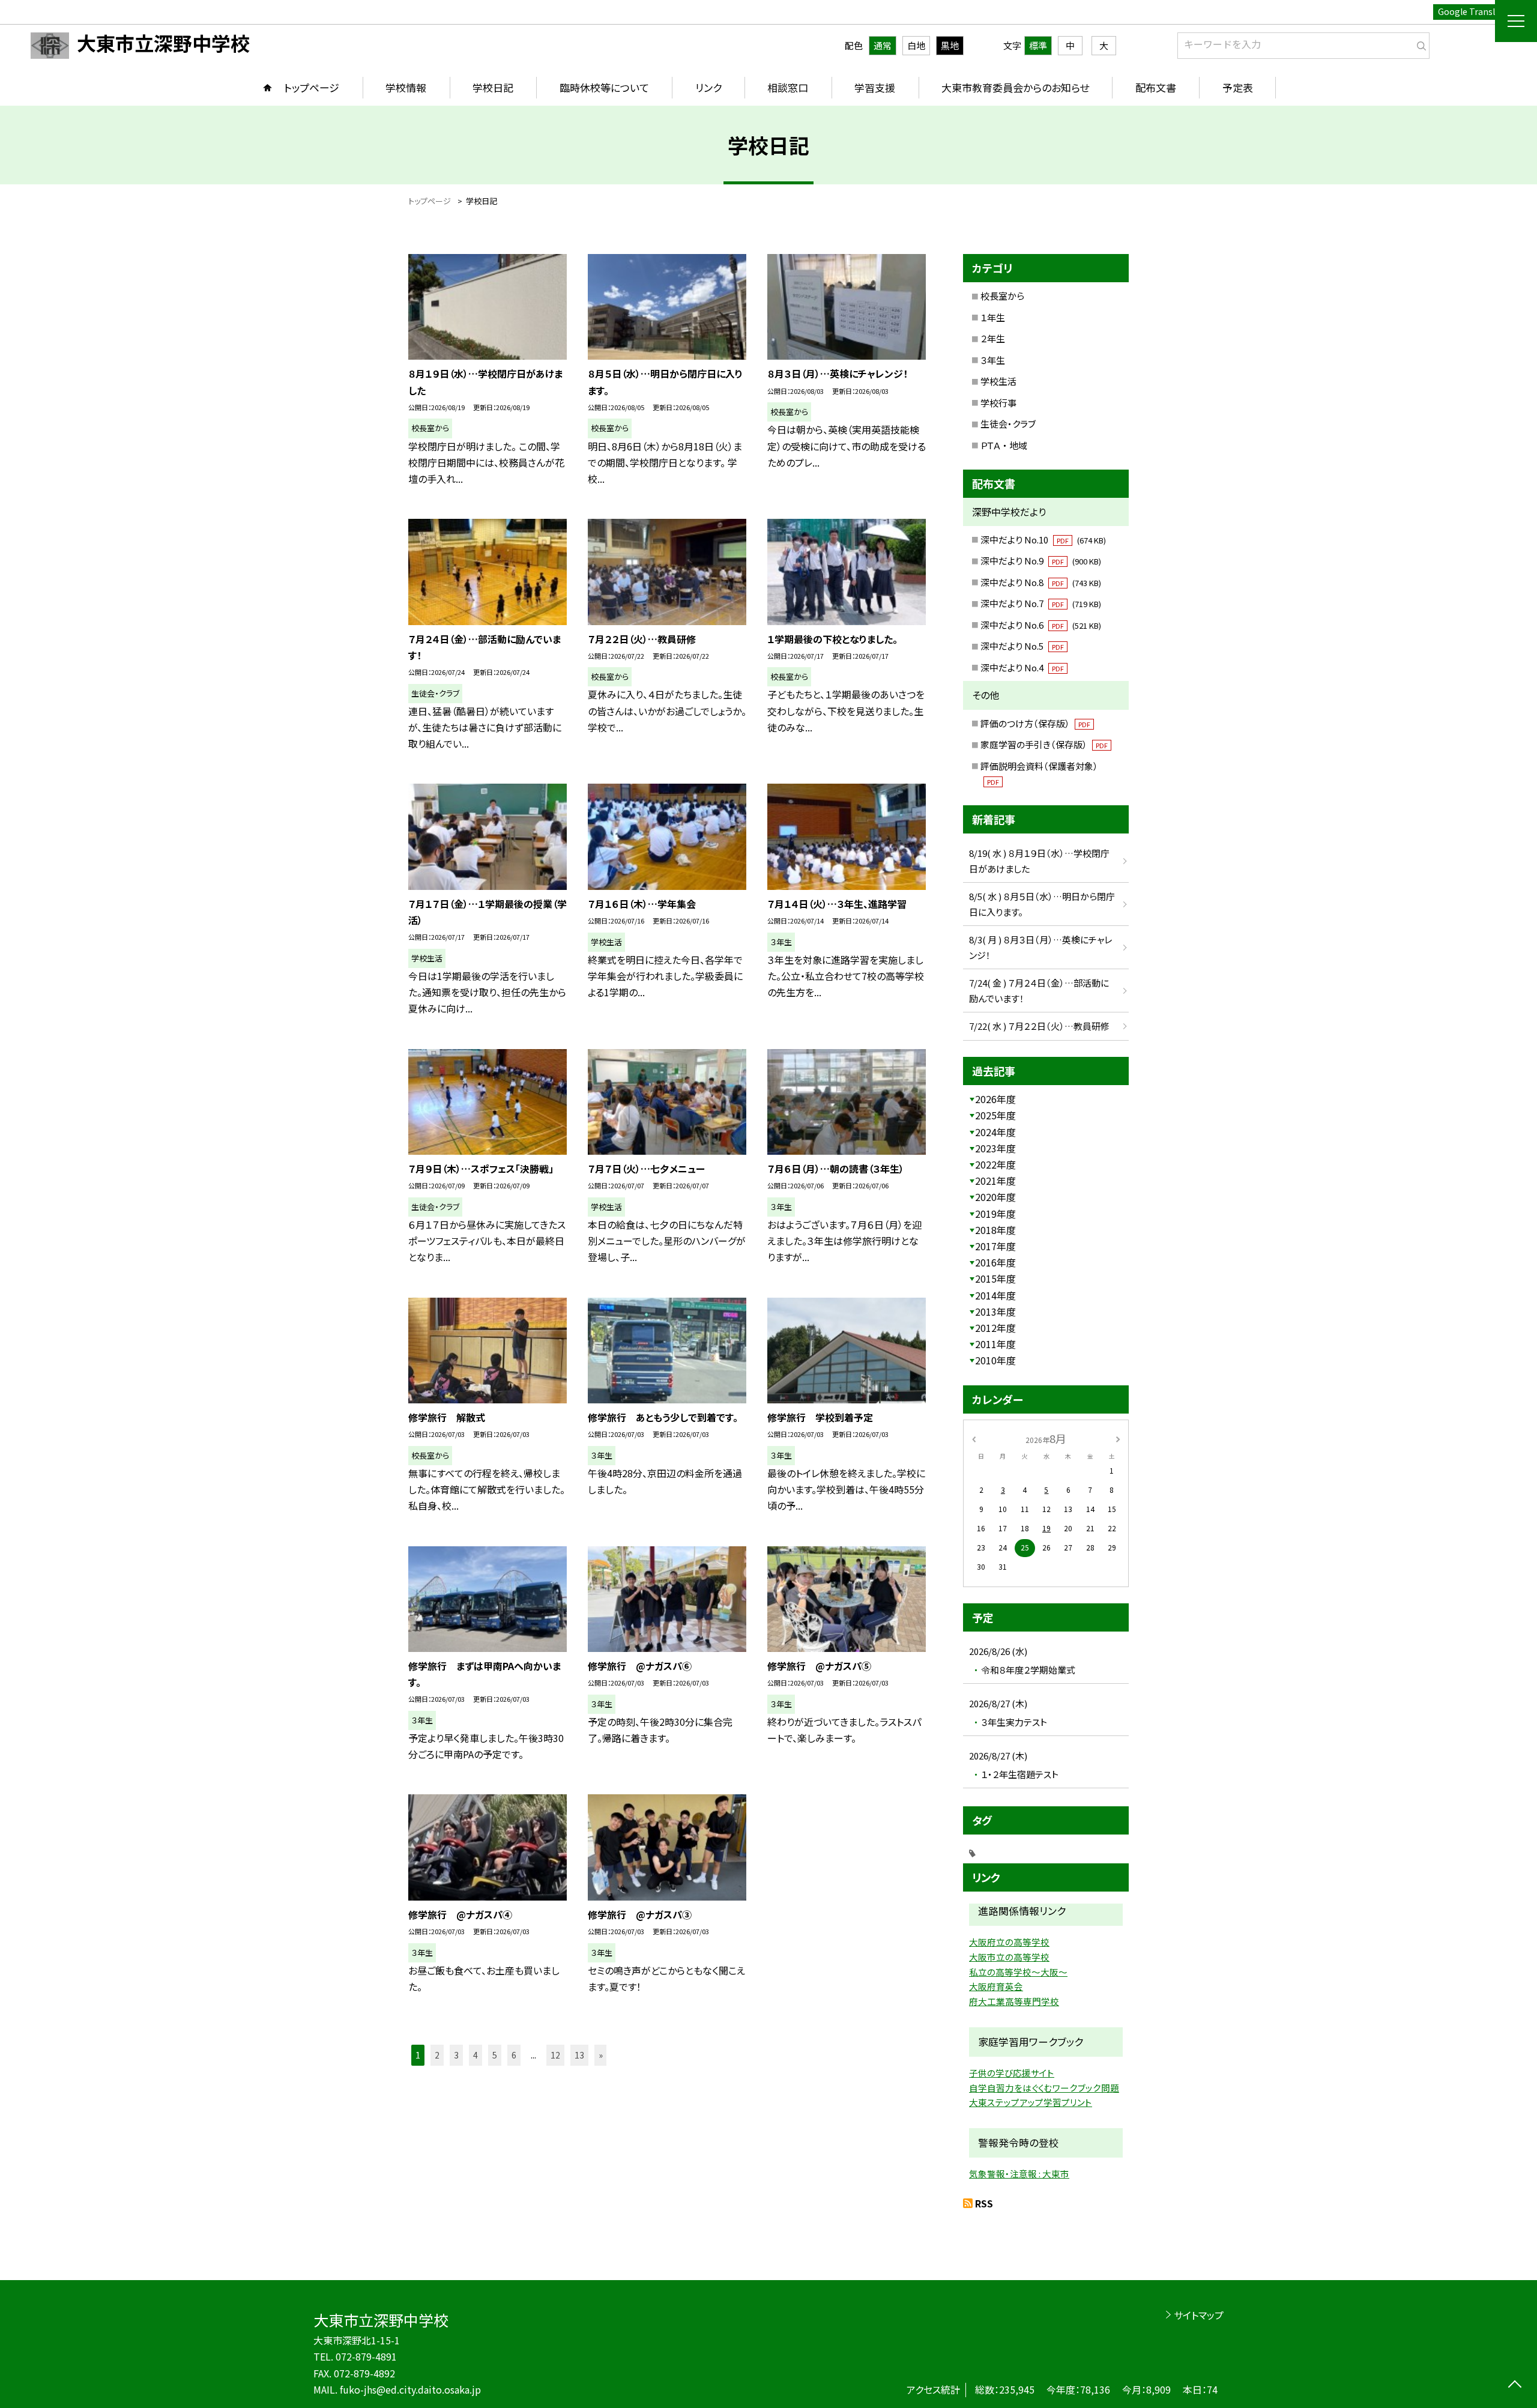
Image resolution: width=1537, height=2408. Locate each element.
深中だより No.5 (1022, 646)
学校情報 (406, 87)
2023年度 (995, 1148)
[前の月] (974, 1438)
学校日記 (493, 87)
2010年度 (995, 1360)
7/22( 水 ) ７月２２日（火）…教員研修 (1039, 1026)
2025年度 (995, 1115)
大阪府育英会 (996, 1986)
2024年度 (995, 1132)
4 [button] (476, 2055)
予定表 (1238, 87)
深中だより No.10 (1043, 540)
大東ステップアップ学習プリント (1031, 2102)
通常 (883, 45)
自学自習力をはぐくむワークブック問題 (1044, 2088)
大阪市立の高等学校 (1009, 1957)
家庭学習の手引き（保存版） (1044, 744)
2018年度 (995, 1230)
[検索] (1419, 43)
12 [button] (555, 2055)
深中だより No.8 (1041, 582)
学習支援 (875, 87)
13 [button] (579, 2055)
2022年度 (995, 1164)
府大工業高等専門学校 (1014, 2001)
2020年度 (995, 1197)
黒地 (950, 45)
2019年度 (995, 1214)
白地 (916, 45)
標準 (1038, 45)
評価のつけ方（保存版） (1035, 723)
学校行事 (998, 403)
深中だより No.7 (1041, 603)
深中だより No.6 (1041, 625)
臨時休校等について (604, 87)
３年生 (993, 360)
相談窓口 (788, 87)
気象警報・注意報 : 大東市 (1019, 2174)
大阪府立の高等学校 (1009, 1942)
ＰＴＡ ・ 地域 (1004, 445)
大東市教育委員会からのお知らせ (1015, 87)
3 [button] (456, 2055)
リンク (708, 87)
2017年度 (995, 1246)
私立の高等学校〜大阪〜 (1018, 1972)
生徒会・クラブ (1008, 424)
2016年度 (995, 1262)
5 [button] (495, 2055)
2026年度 (995, 1099)
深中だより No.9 (1041, 561)
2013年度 (995, 1311)
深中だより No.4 (1022, 667)
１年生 (993, 317)
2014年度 (995, 1295)
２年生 (993, 338)
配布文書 (1156, 87)
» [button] (601, 2055)
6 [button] (514, 2055)
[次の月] (1118, 1438)
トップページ (312, 87)
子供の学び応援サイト (1012, 2073)
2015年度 (995, 1278)
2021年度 (995, 1181)
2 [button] (437, 2055)
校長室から (1002, 296)
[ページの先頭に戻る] (1514, 2385)
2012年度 (995, 1328)
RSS (984, 2203)
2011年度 (995, 1344)
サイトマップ (1199, 2315)
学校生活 (998, 381)
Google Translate (1473, 11)
